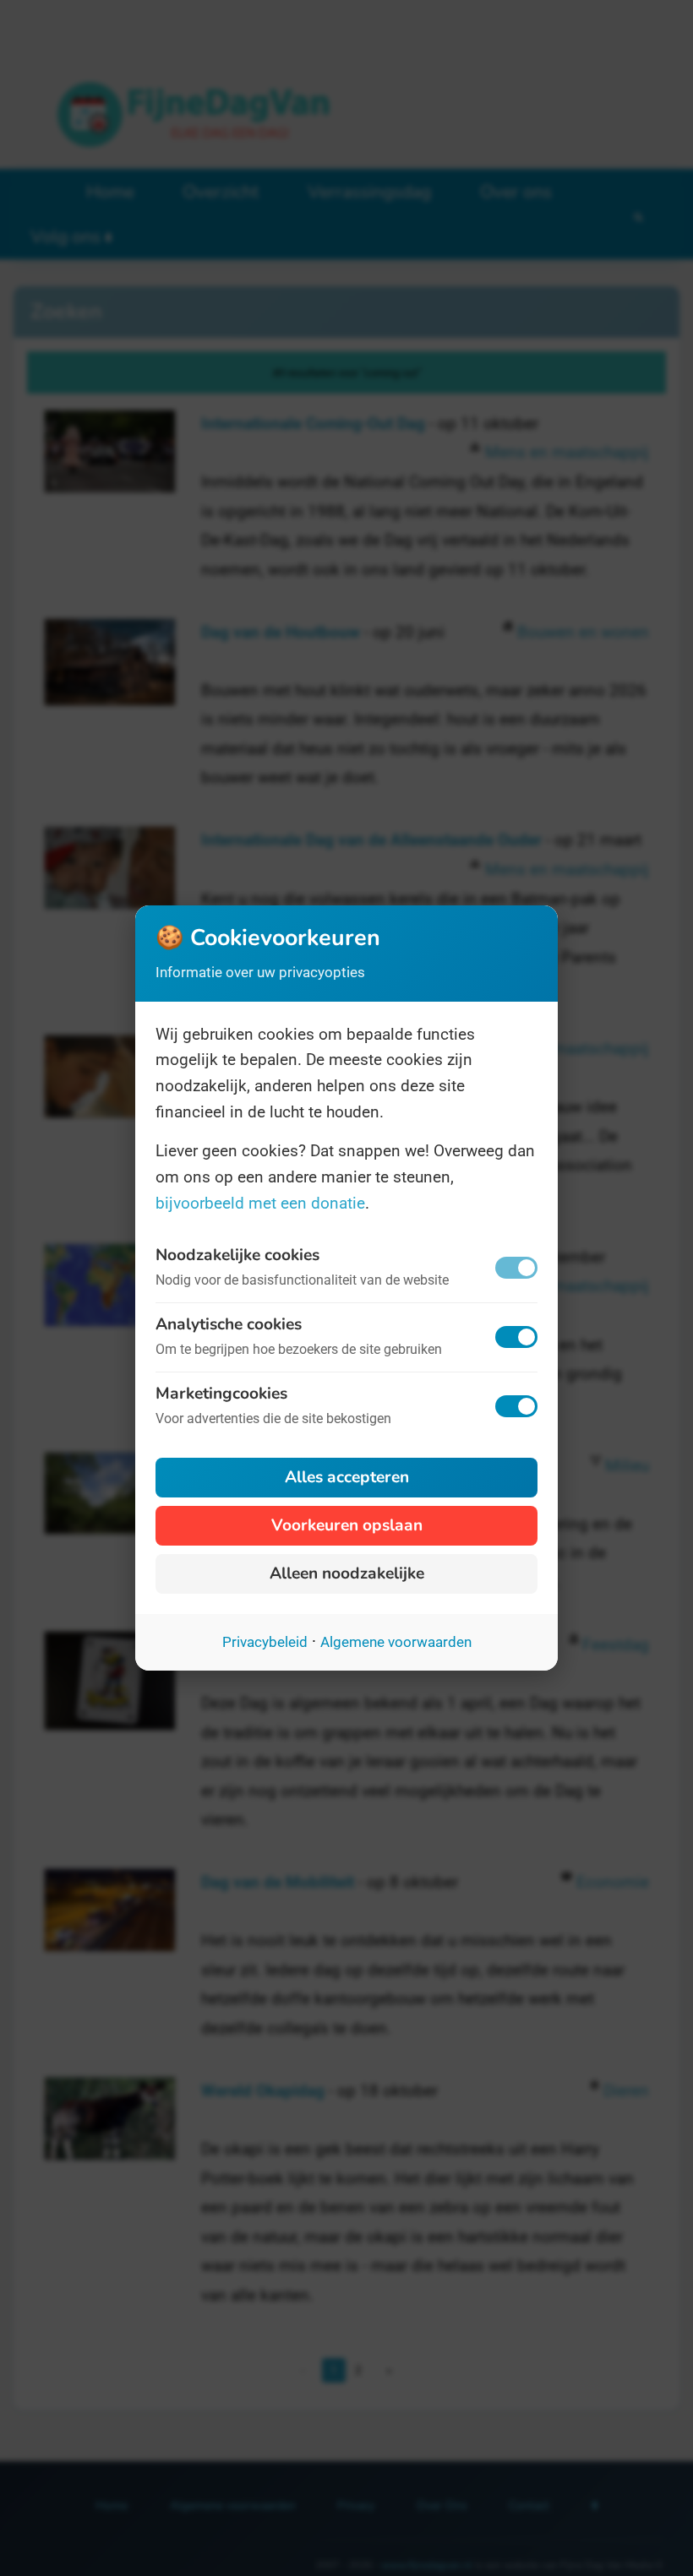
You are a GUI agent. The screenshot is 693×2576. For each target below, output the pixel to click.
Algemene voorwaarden (396, 1642)
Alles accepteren (347, 1477)
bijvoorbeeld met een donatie (260, 1203)
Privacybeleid (265, 1642)
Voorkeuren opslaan (347, 1525)
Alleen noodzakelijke (347, 1573)
